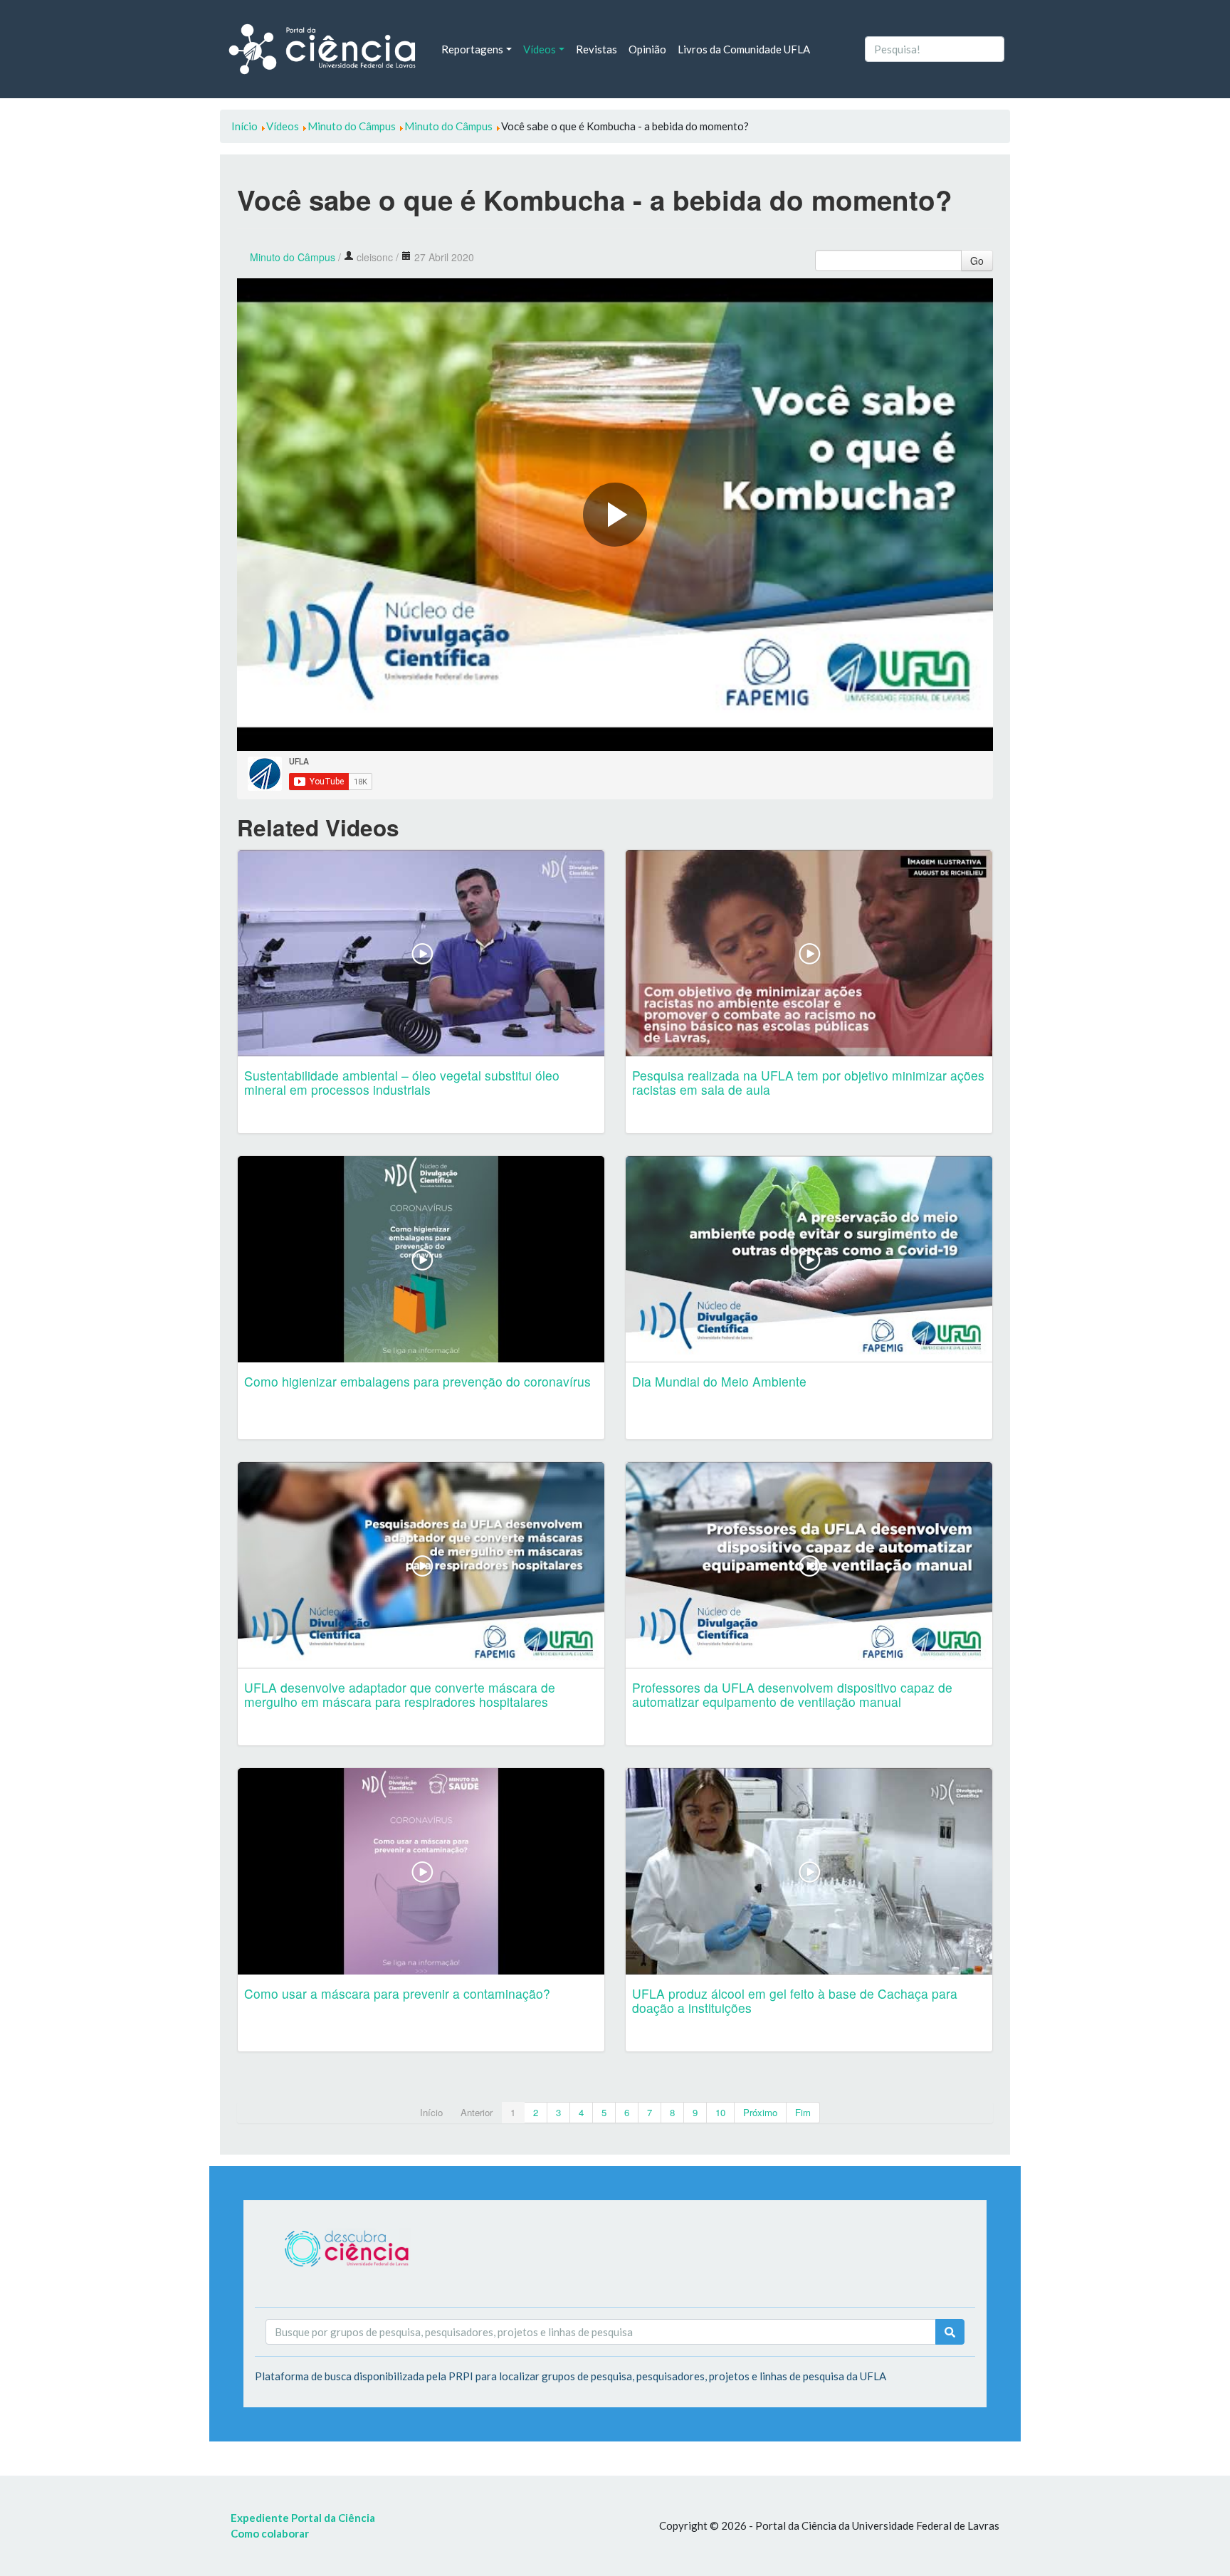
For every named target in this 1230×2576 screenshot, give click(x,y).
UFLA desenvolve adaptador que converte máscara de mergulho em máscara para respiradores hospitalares (400, 1694)
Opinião (647, 49)
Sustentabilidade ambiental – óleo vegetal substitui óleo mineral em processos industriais (402, 1082)
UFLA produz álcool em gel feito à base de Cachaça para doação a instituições (795, 2001)
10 (720, 2112)
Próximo (760, 2112)
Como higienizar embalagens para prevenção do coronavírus (417, 1381)
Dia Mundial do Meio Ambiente (719, 1381)
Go (977, 261)
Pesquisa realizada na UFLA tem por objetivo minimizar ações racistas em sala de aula (808, 1082)
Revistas (596, 49)
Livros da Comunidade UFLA (744, 49)
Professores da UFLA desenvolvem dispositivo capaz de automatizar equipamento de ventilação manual (792, 1694)
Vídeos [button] (540, 49)
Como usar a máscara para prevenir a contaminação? (397, 1993)
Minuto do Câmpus (293, 257)
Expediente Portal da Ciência (303, 2518)
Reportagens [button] (472, 49)
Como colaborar (270, 2533)
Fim (803, 2112)
